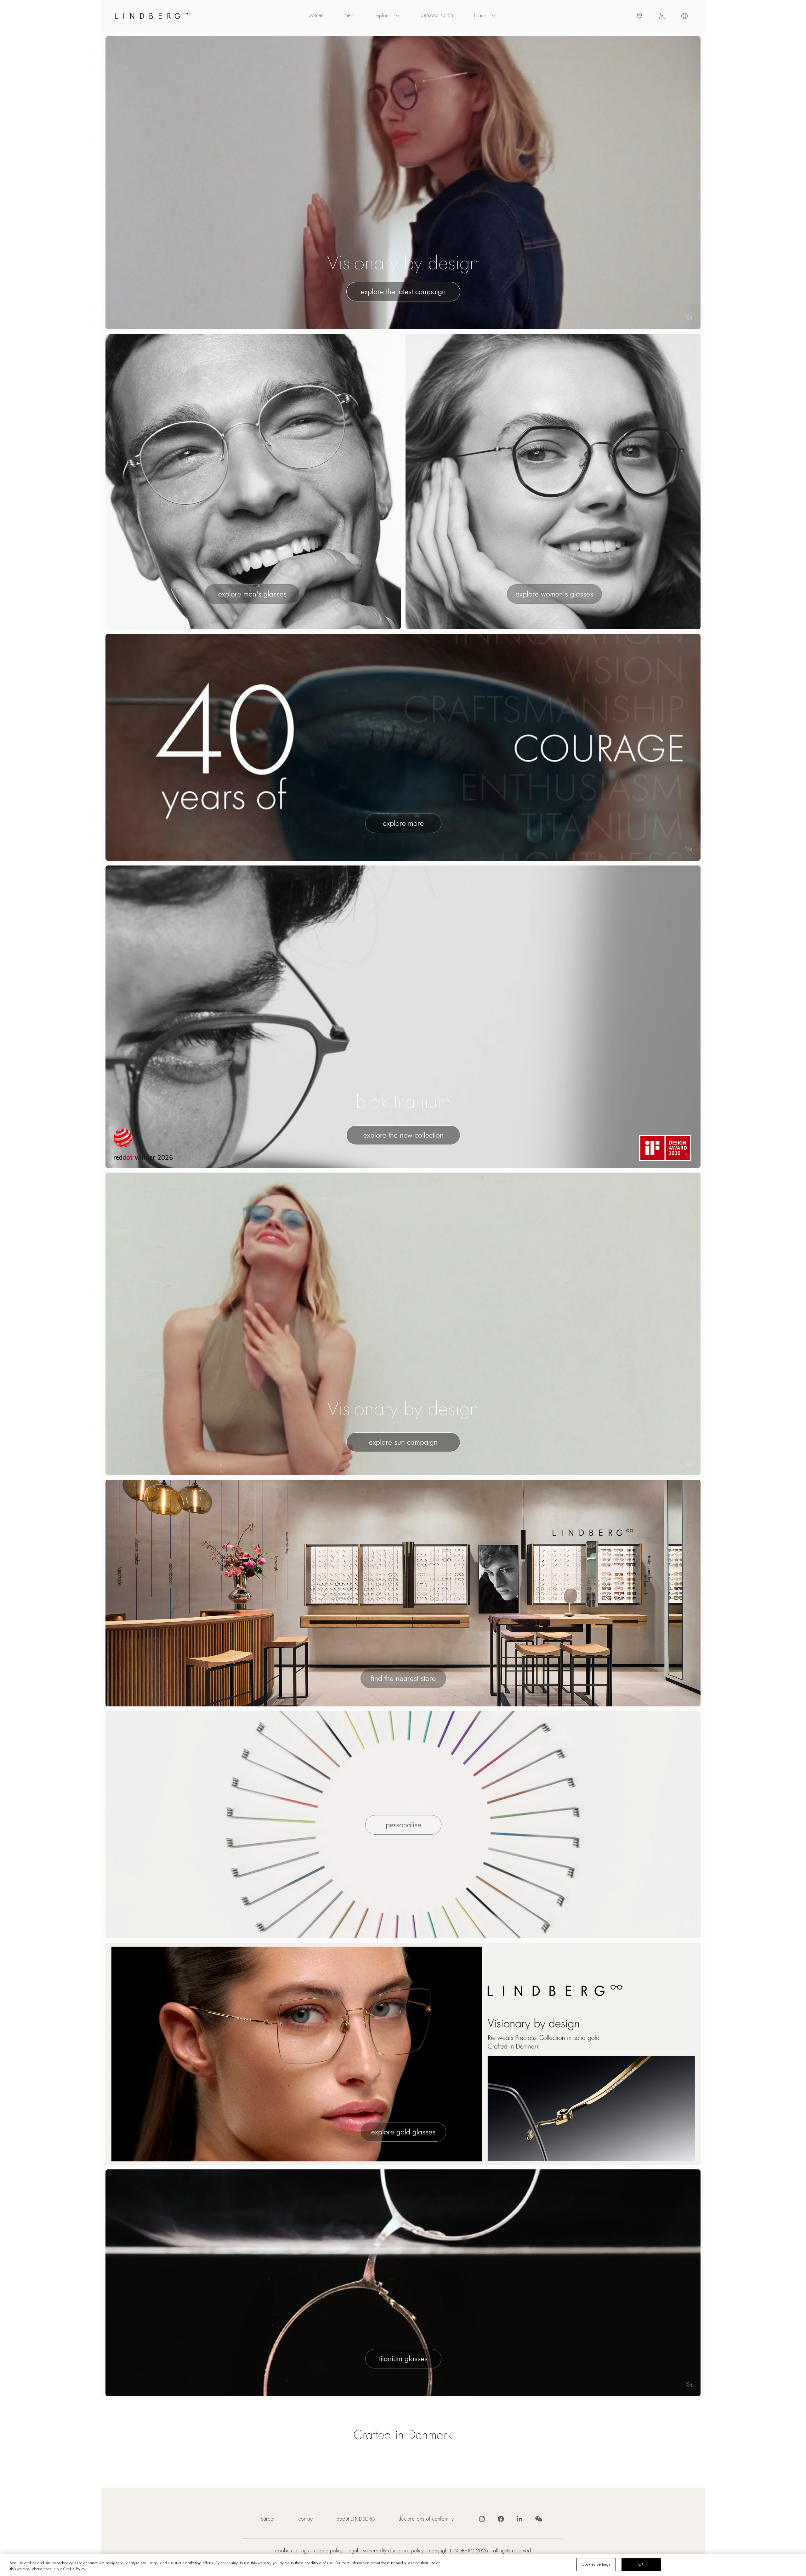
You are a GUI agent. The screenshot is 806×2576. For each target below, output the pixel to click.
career (268, 2519)
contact (306, 2519)
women (316, 15)
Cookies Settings (292, 2551)
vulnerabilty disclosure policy (393, 2551)
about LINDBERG (356, 2519)
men (349, 15)
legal (353, 2551)
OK (641, 2564)
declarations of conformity (426, 2519)
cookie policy (328, 2551)
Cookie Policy (74, 2569)
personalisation (437, 15)
